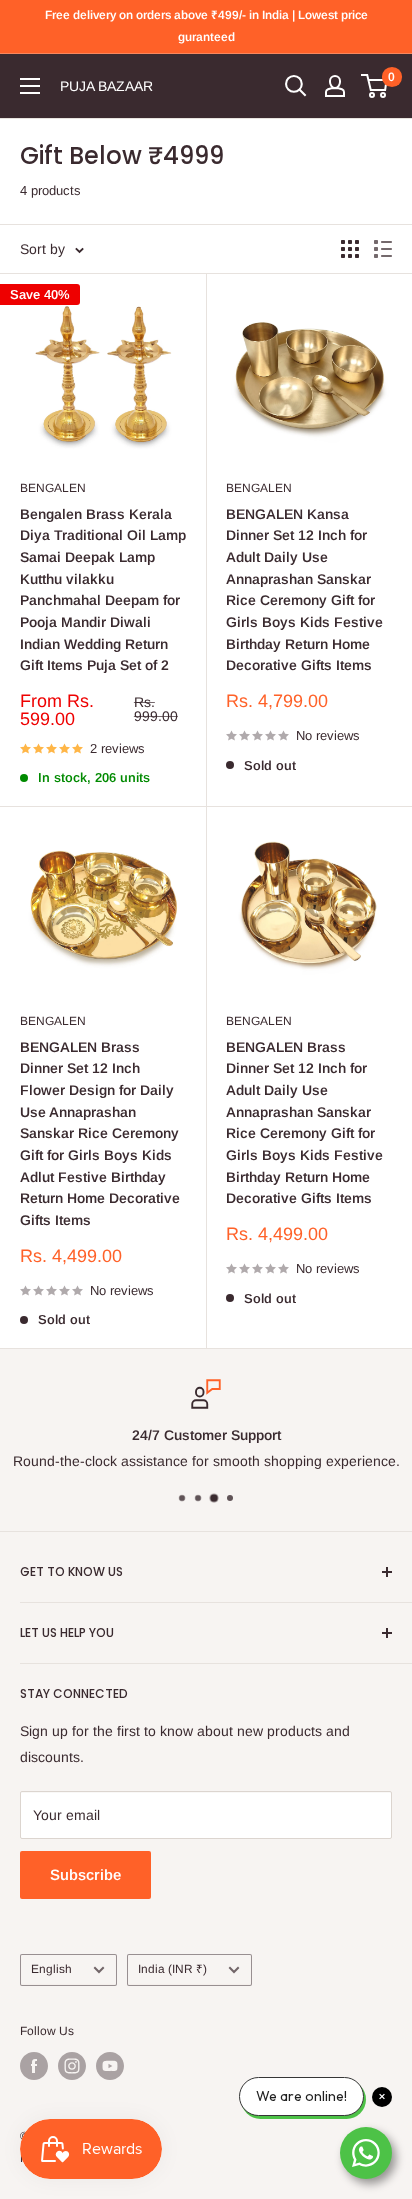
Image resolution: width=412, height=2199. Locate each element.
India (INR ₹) (172, 1969)
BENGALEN (53, 488)
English (51, 1969)
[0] (375, 86)
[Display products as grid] (350, 249)
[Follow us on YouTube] (110, 2066)
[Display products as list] (383, 249)
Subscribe (85, 1874)
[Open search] (296, 86)
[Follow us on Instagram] (72, 2066)
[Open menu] (30, 86)
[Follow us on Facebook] (34, 2066)
